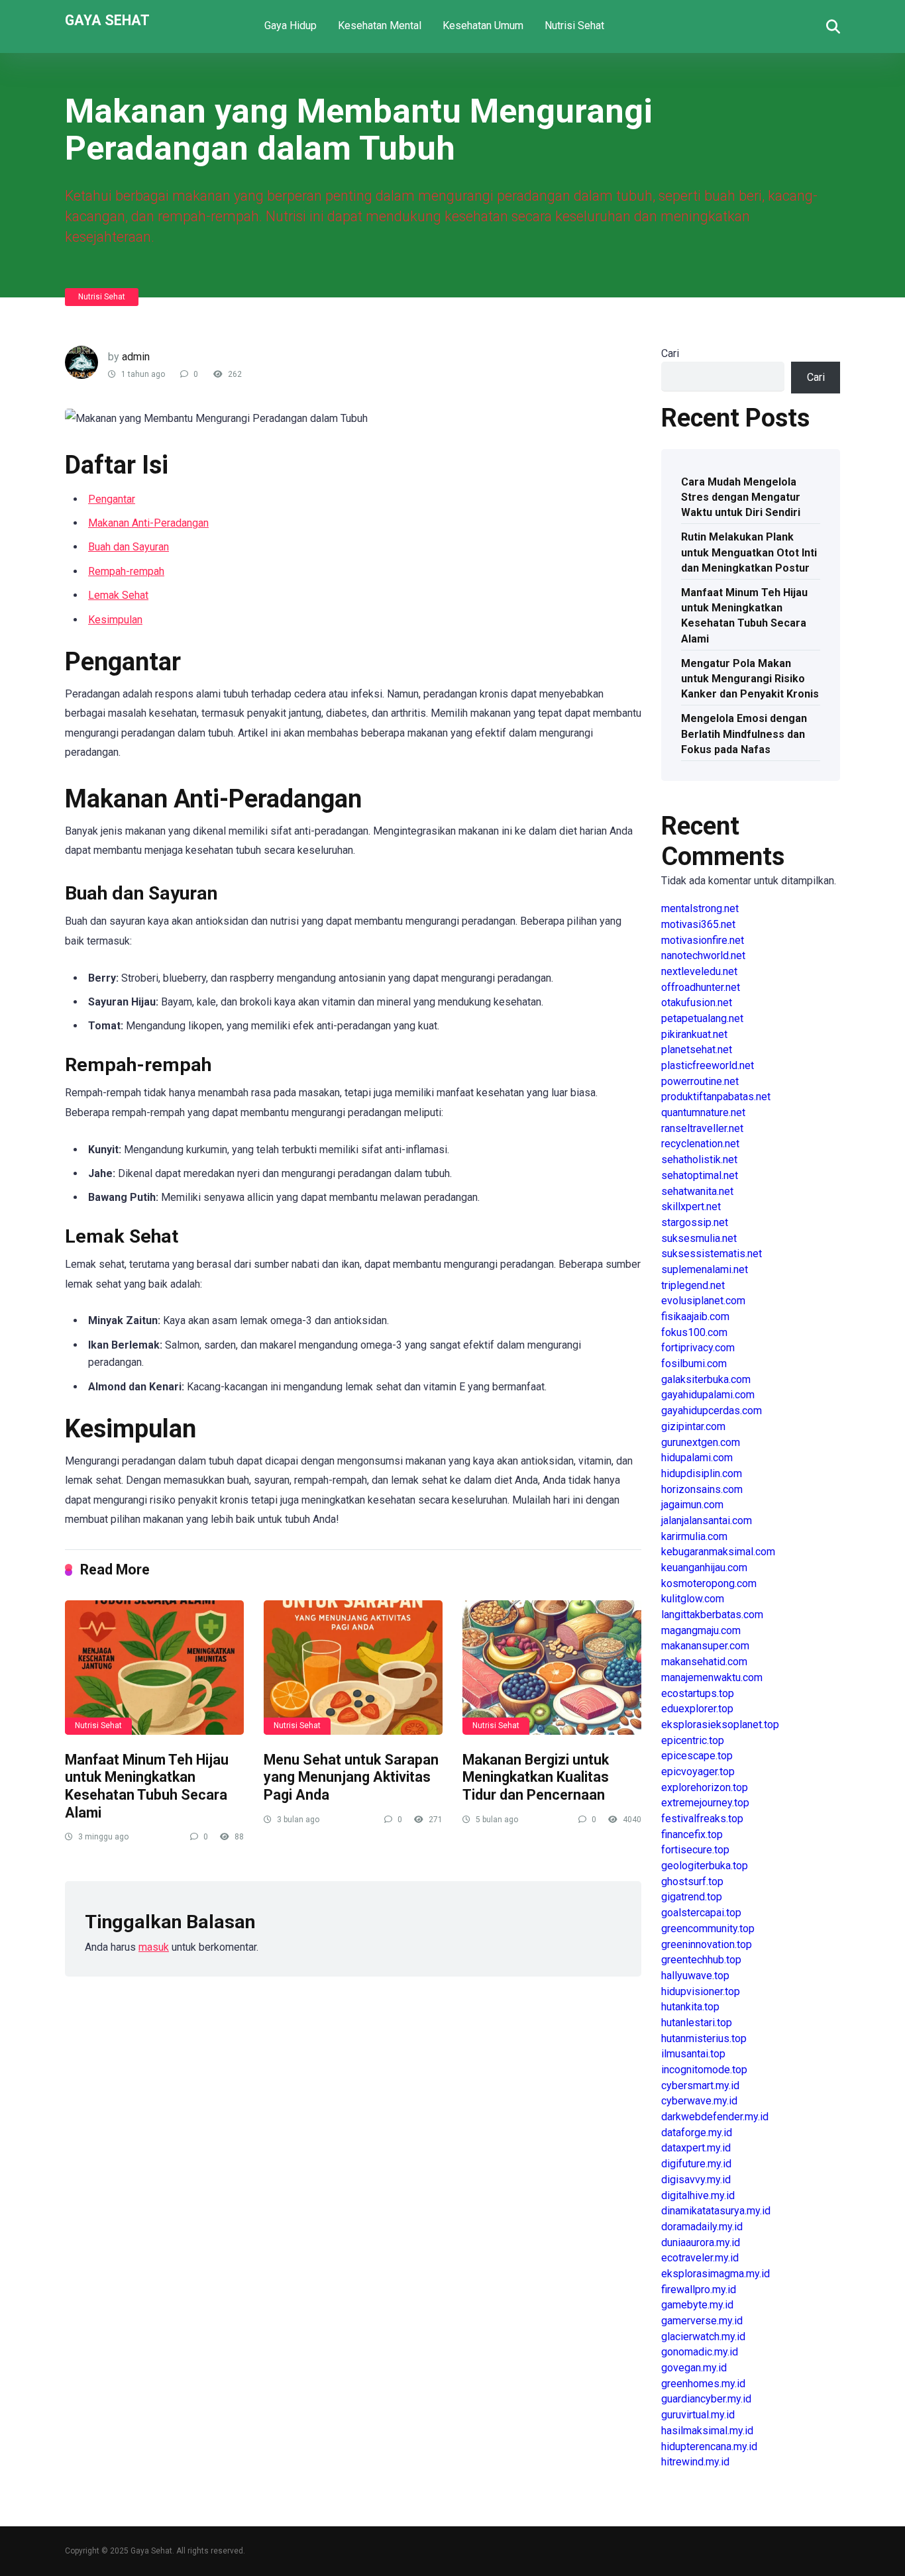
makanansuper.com (705, 1646)
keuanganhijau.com (704, 1568)
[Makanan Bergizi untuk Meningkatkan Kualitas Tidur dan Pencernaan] (552, 1668)
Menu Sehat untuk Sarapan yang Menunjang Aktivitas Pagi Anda (351, 1777)
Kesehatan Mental (380, 26)
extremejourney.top (705, 1803)
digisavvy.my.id (696, 2180)
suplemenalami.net (705, 1269)
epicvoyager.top (698, 1772)
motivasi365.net (698, 924)
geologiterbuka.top (705, 1866)
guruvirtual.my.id (698, 2415)
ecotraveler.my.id (700, 2258)
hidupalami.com (697, 1458)
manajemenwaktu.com (712, 1677)
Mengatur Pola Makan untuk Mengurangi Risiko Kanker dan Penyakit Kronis (750, 679)
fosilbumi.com (694, 1364)
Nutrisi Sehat (574, 26)
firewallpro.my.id (699, 2290)
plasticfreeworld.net (708, 1065)
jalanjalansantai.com (707, 1520)
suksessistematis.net (712, 1254)
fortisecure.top (695, 1850)
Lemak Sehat (118, 595)
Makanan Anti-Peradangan (148, 523)
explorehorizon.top (705, 1787)
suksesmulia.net (699, 1238)
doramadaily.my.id (702, 2227)
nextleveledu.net (699, 971)
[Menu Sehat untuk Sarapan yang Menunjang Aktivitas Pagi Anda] (353, 1668)
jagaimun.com (692, 1505)
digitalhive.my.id (698, 2195)
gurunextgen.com (701, 1442)
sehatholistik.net (699, 1159)
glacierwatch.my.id (703, 2337)
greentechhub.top (701, 1960)
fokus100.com (694, 1332)
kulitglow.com (693, 1599)
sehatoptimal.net (700, 1175)
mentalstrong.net (700, 908)
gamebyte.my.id (697, 2305)
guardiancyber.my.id (706, 2399)
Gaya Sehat (107, 20)
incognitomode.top (704, 2070)
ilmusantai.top (693, 2054)
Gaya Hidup (291, 26)
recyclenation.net (700, 1144)
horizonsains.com (702, 1489)
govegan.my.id (694, 2368)
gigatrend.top (692, 1897)
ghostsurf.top (692, 1881)
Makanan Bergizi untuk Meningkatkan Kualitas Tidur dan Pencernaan (536, 1777)
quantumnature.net (703, 1112)
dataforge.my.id (697, 2133)
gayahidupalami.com (708, 1395)
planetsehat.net (697, 1050)
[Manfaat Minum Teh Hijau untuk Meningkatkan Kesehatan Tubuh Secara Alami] (154, 1668)
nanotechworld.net (703, 955)
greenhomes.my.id (703, 2384)
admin (136, 357)
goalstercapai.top (701, 1913)
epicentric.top (693, 1740)
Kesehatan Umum (483, 26)
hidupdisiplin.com (702, 1473)
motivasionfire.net (703, 940)
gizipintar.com (693, 1426)
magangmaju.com (701, 1630)
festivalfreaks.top (702, 1819)
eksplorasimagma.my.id (716, 2274)
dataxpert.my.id (696, 2148)
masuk (154, 1947)
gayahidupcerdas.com (712, 1411)
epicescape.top (697, 1756)
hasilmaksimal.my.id (707, 2431)
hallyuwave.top (695, 1976)
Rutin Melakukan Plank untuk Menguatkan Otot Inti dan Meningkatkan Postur (749, 552)
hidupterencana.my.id (709, 2447)
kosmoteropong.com (709, 1583)
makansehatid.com (704, 1662)
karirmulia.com (694, 1536)
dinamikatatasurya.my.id (716, 2211)
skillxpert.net (691, 1207)
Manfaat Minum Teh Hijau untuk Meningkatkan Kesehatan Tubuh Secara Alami (147, 1786)
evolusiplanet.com (703, 1301)
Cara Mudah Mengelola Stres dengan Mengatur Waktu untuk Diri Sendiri (741, 497)
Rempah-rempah (126, 571)
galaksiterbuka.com (706, 1379)
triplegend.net (693, 1285)
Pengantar (112, 499)
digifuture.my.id (696, 2164)
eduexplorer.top (697, 1709)
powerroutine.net (700, 1081)
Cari (670, 353)
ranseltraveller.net (702, 1128)
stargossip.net (695, 1222)
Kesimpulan (115, 620)
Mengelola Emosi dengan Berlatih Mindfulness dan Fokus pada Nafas (744, 734)
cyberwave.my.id (699, 2101)
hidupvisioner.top (701, 1991)
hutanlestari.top (697, 2023)
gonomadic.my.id (700, 2352)
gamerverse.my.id (702, 2321)
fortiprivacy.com (698, 1348)
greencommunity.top (708, 1929)
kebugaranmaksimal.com (718, 1552)
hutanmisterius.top (704, 2038)
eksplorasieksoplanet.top (720, 1725)
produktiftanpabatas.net (716, 1097)
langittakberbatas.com (712, 1615)
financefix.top (692, 1834)
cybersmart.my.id (700, 2086)
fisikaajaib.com (695, 1316)
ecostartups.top (698, 1693)
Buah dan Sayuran (129, 547)
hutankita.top (690, 2007)
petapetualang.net (702, 1018)
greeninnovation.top (707, 1944)
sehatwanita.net (697, 1191)
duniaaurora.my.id (701, 2242)
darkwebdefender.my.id (715, 2117)
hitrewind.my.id (695, 2462)
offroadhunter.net (701, 987)
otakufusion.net (697, 1003)
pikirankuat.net (694, 1034)
